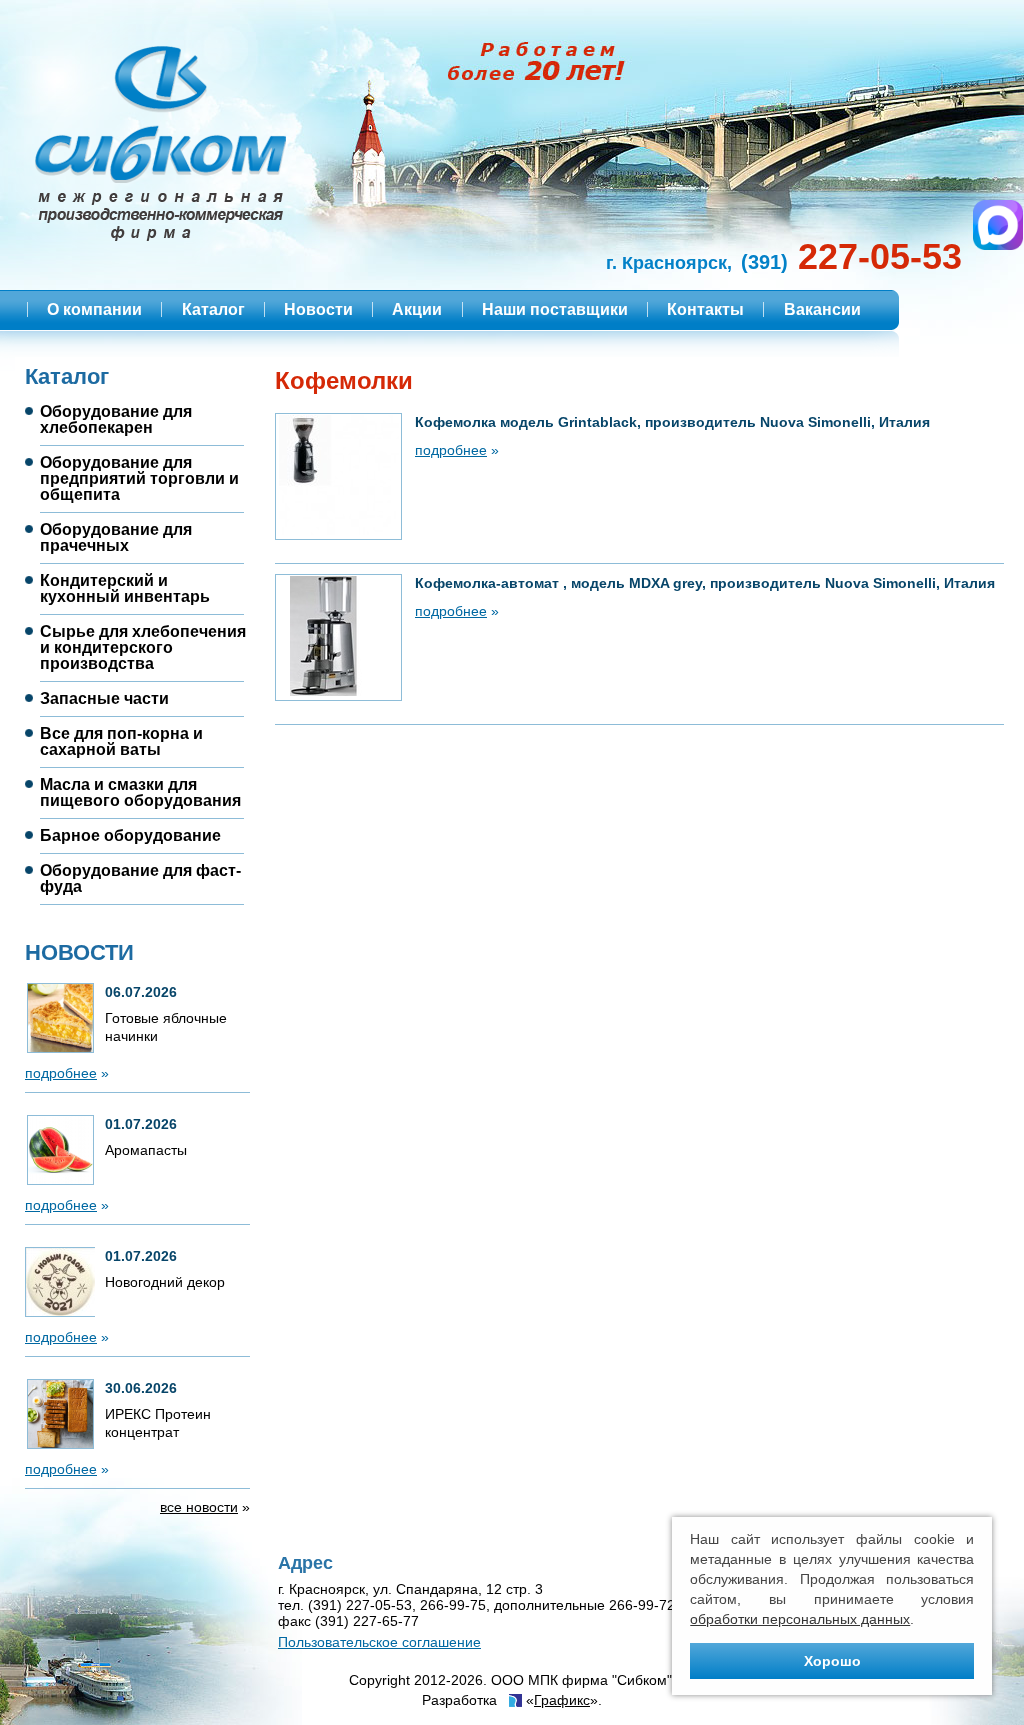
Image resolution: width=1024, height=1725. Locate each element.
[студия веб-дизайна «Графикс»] (513, 1702)
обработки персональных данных (800, 1619)
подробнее (61, 1073)
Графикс (562, 1700)
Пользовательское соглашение (379, 1642)
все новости (199, 1507)
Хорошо (832, 1661)
